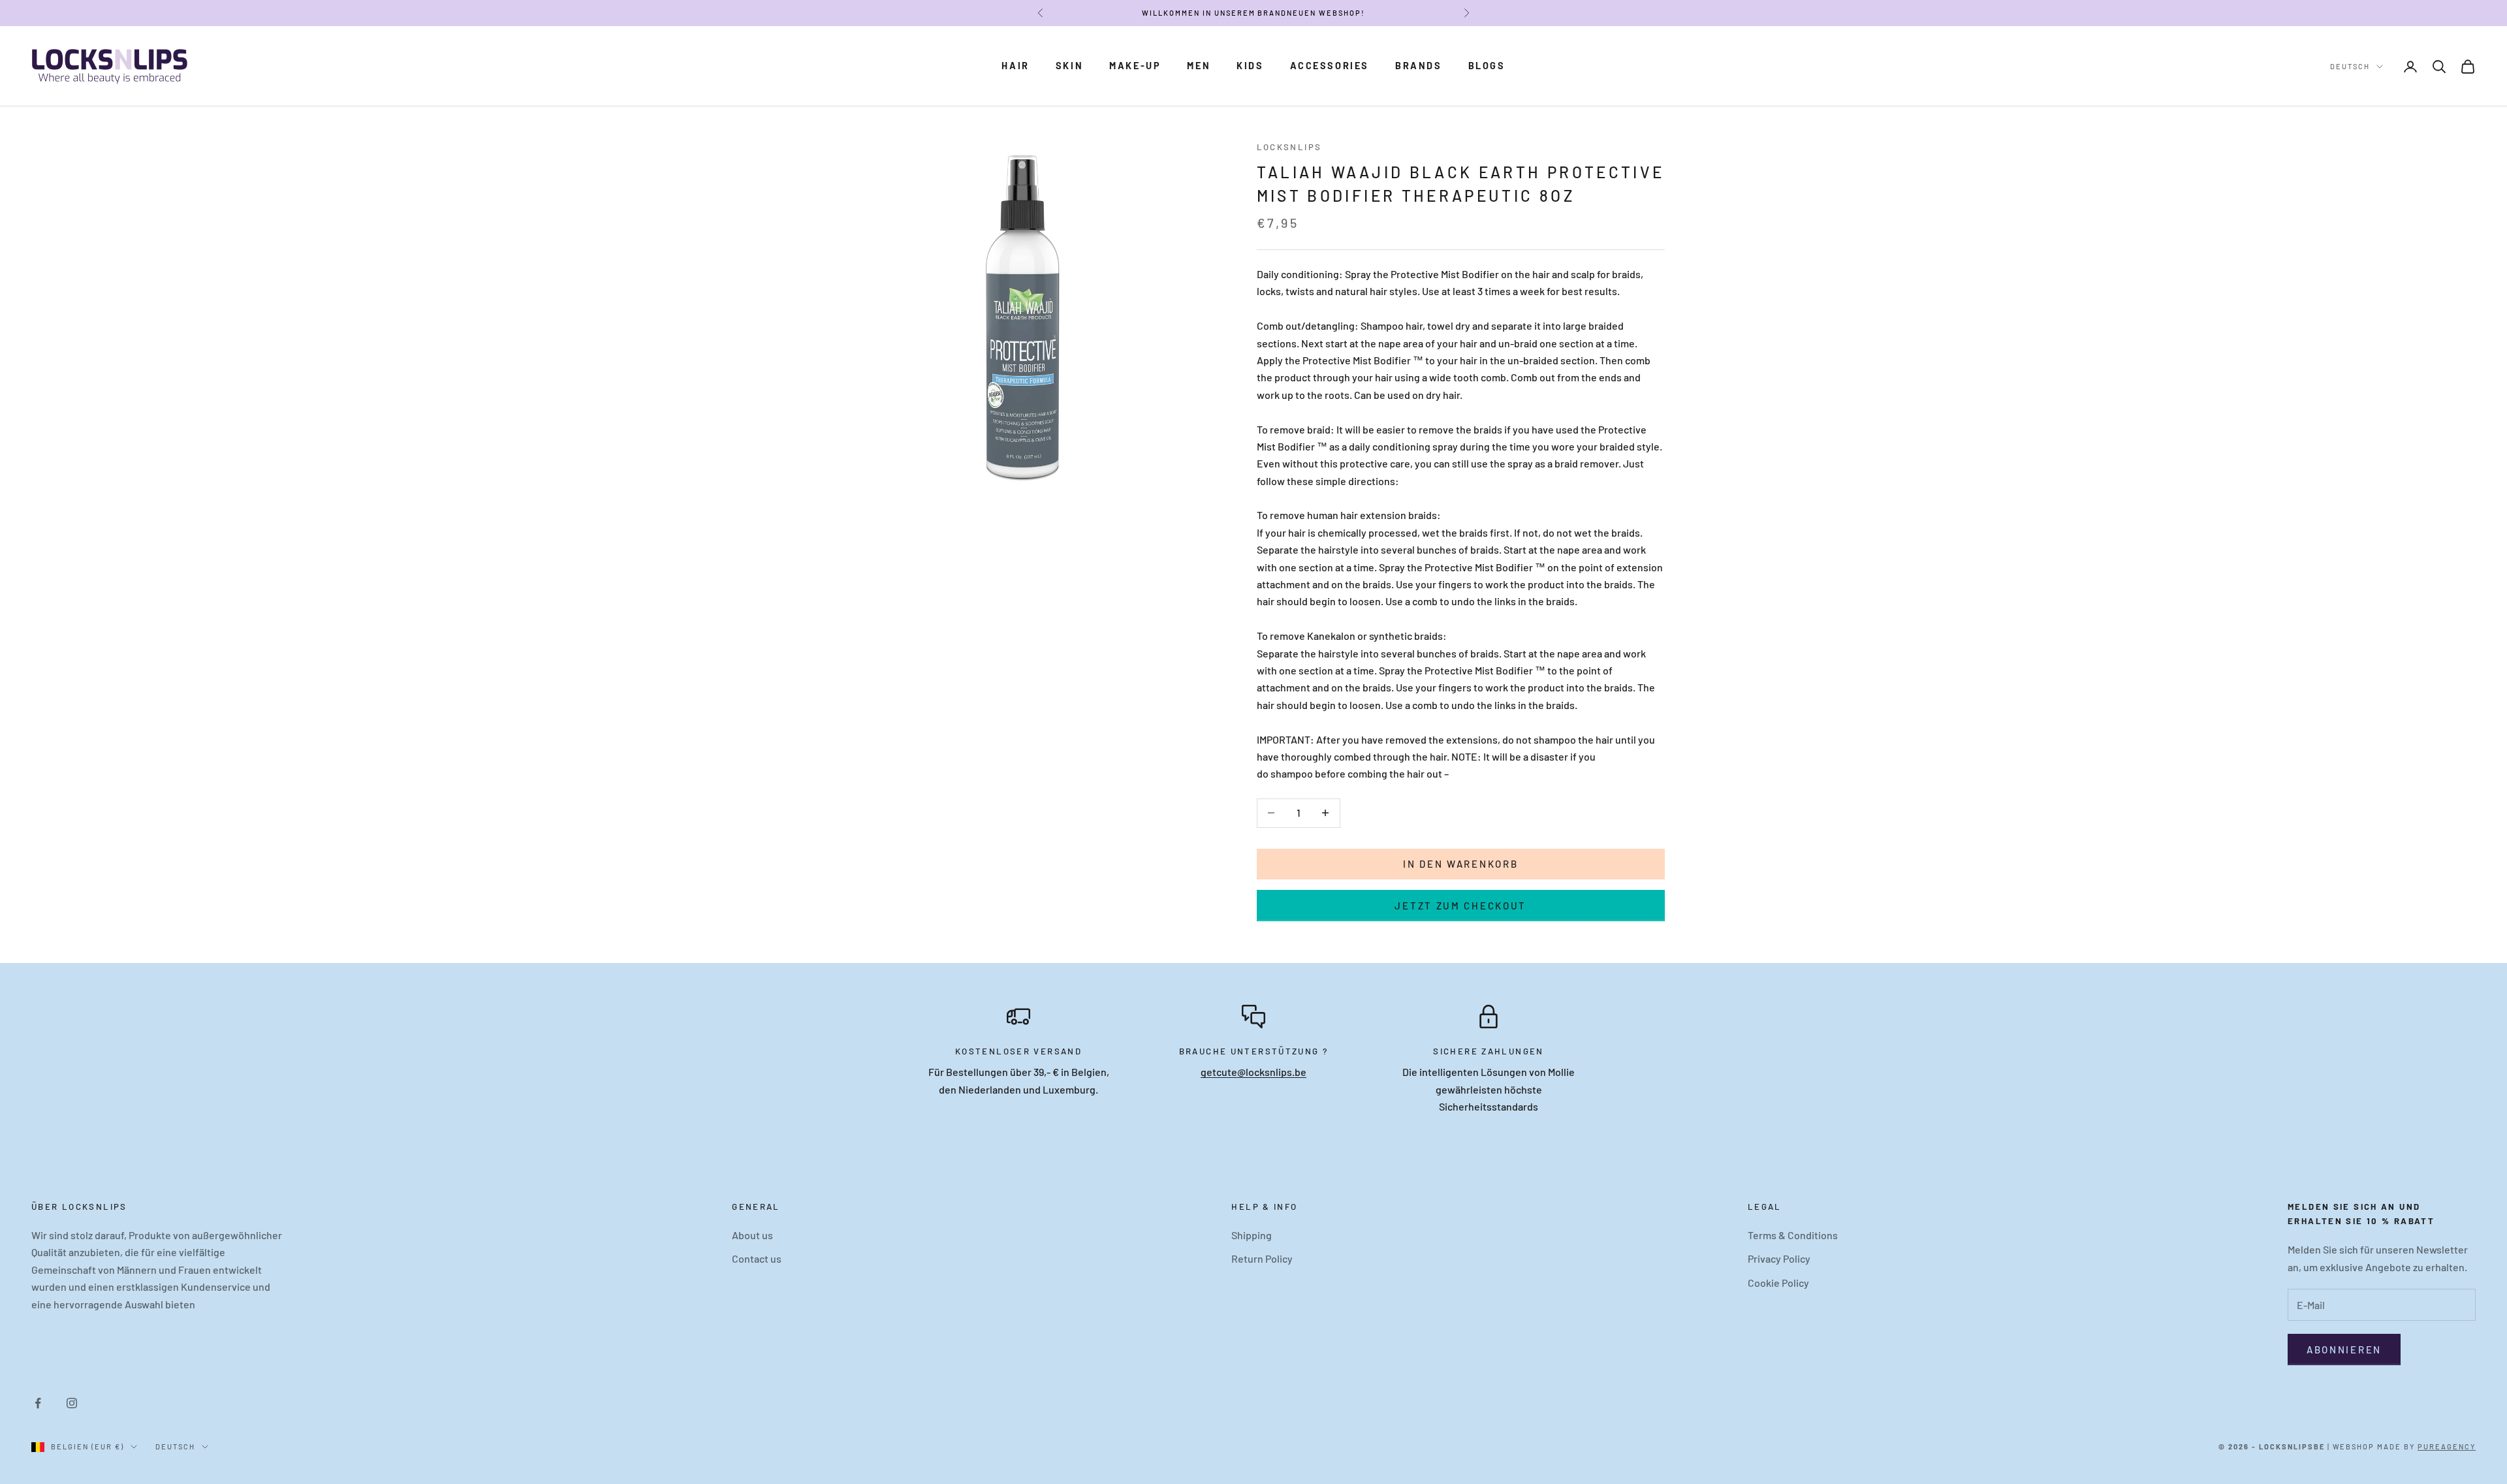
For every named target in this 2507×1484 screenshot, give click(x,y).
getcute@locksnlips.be (1253, 1072)
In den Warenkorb (1460, 864)
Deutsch (2350, 66)
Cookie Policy (1778, 1283)
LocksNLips (1289, 147)
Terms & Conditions (1793, 1235)
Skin (1069, 66)
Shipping (1252, 1235)
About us (752, 1235)
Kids (1250, 66)
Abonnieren (2344, 1350)
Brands (1419, 66)
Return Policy (1262, 1258)
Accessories (1330, 66)
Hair (1015, 66)
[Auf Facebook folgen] (38, 1403)
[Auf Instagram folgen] (72, 1403)
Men (1199, 66)
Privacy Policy (1779, 1258)
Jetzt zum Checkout (1460, 906)
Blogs (1487, 66)
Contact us (757, 1258)
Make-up (1135, 66)
